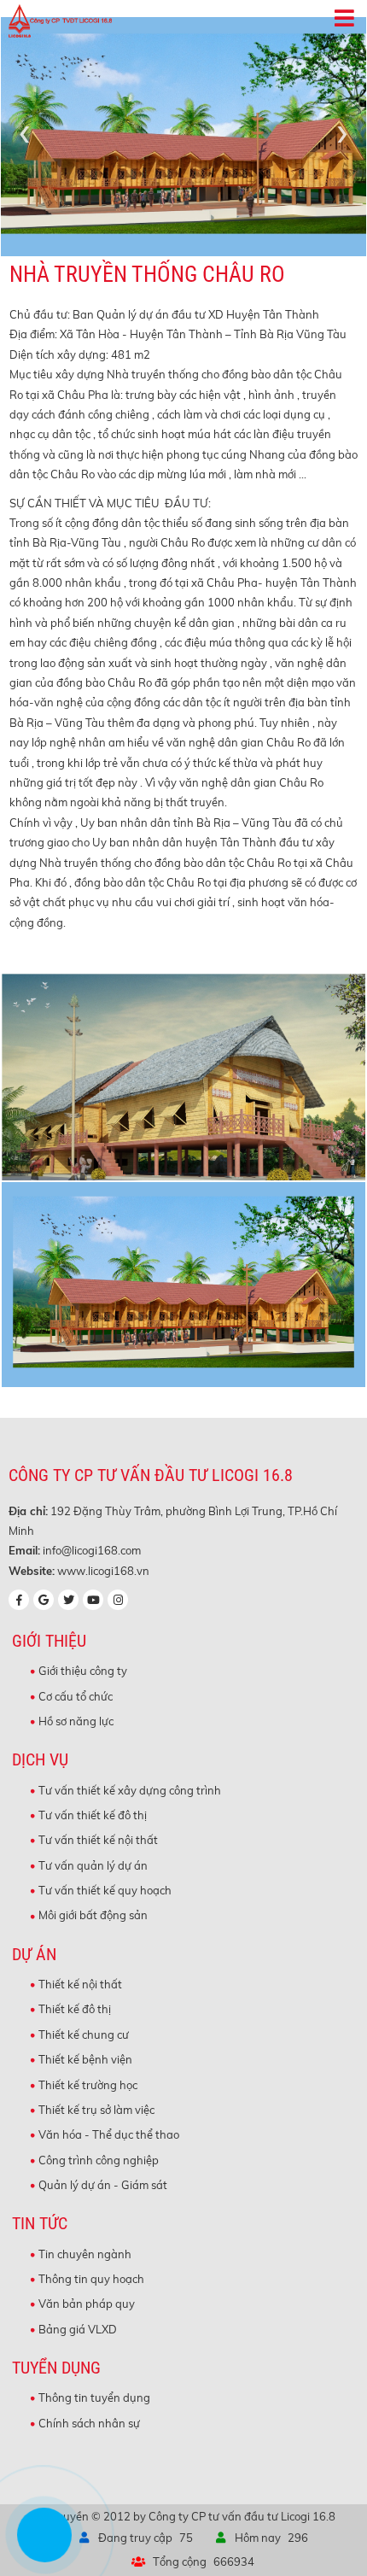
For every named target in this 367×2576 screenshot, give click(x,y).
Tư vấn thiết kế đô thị (93, 1815)
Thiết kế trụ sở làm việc (96, 2110)
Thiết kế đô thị (75, 2009)
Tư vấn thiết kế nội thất (98, 1840)
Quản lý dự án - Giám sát (103, 2185)
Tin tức (40, 2224)
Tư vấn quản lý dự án (93, 1865)
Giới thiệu (49, 1641)
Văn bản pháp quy (87, 2304)
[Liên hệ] (38, 2547)
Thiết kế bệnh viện (85, 2059)
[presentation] (25, 132)
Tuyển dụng (56, 2368)
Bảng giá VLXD (78, 2329)
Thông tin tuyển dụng (94, 2397)
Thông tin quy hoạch (91, 2279)
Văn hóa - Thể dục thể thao (109, 2134)
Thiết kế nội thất (80, 1984)
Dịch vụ (40, 1760)
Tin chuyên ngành (85, 2254)
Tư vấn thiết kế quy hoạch (105, 1890)
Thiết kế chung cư (84, 2034)
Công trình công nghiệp (99, 2160)
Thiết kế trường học (88, 2085)
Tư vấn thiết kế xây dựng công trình (130, 1790)
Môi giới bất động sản (93, 1915)
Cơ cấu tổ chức (76, 1696)
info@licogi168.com (92, 1550)
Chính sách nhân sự (89, 2423)
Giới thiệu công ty (83, 1671)
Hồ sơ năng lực (76, 1721)
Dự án (34, 1955)
